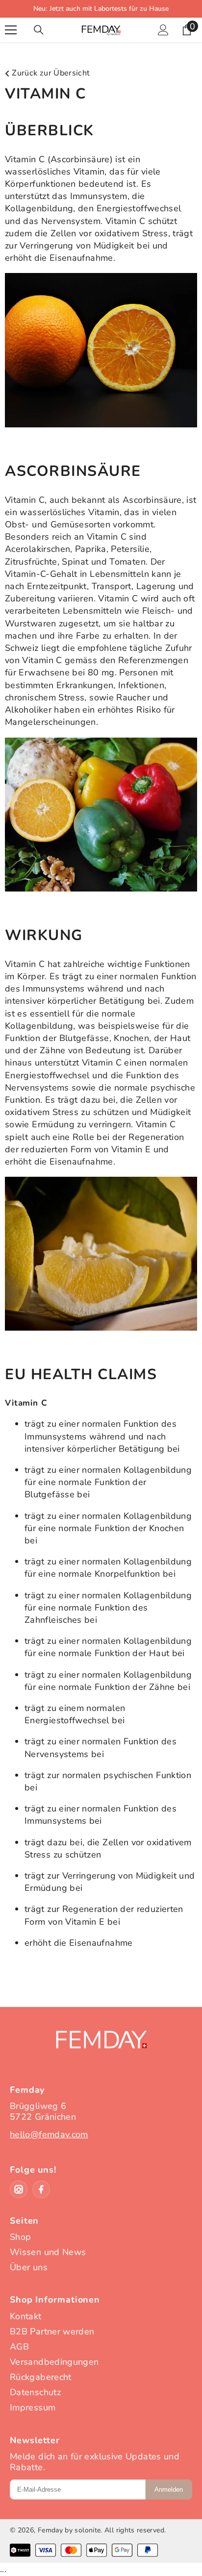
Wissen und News (48, 2252)
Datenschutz (35, 2392)
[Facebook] (41, 2189)
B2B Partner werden (52, 2331)
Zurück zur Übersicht (50, 73)
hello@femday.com (49, 2134)
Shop (20, 2237)
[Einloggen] (163, 30)
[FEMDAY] (101, 2050)
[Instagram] (19, 2189)
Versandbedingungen (54, 2362)
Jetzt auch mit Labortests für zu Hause (109, 9)
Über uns (29, 2267)
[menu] (11, 30)
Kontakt (26, 2316)
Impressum (33, 2407)
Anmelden (169, 2489)
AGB (19, 2347)
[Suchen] (39, 30)
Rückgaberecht (41, 2377)
